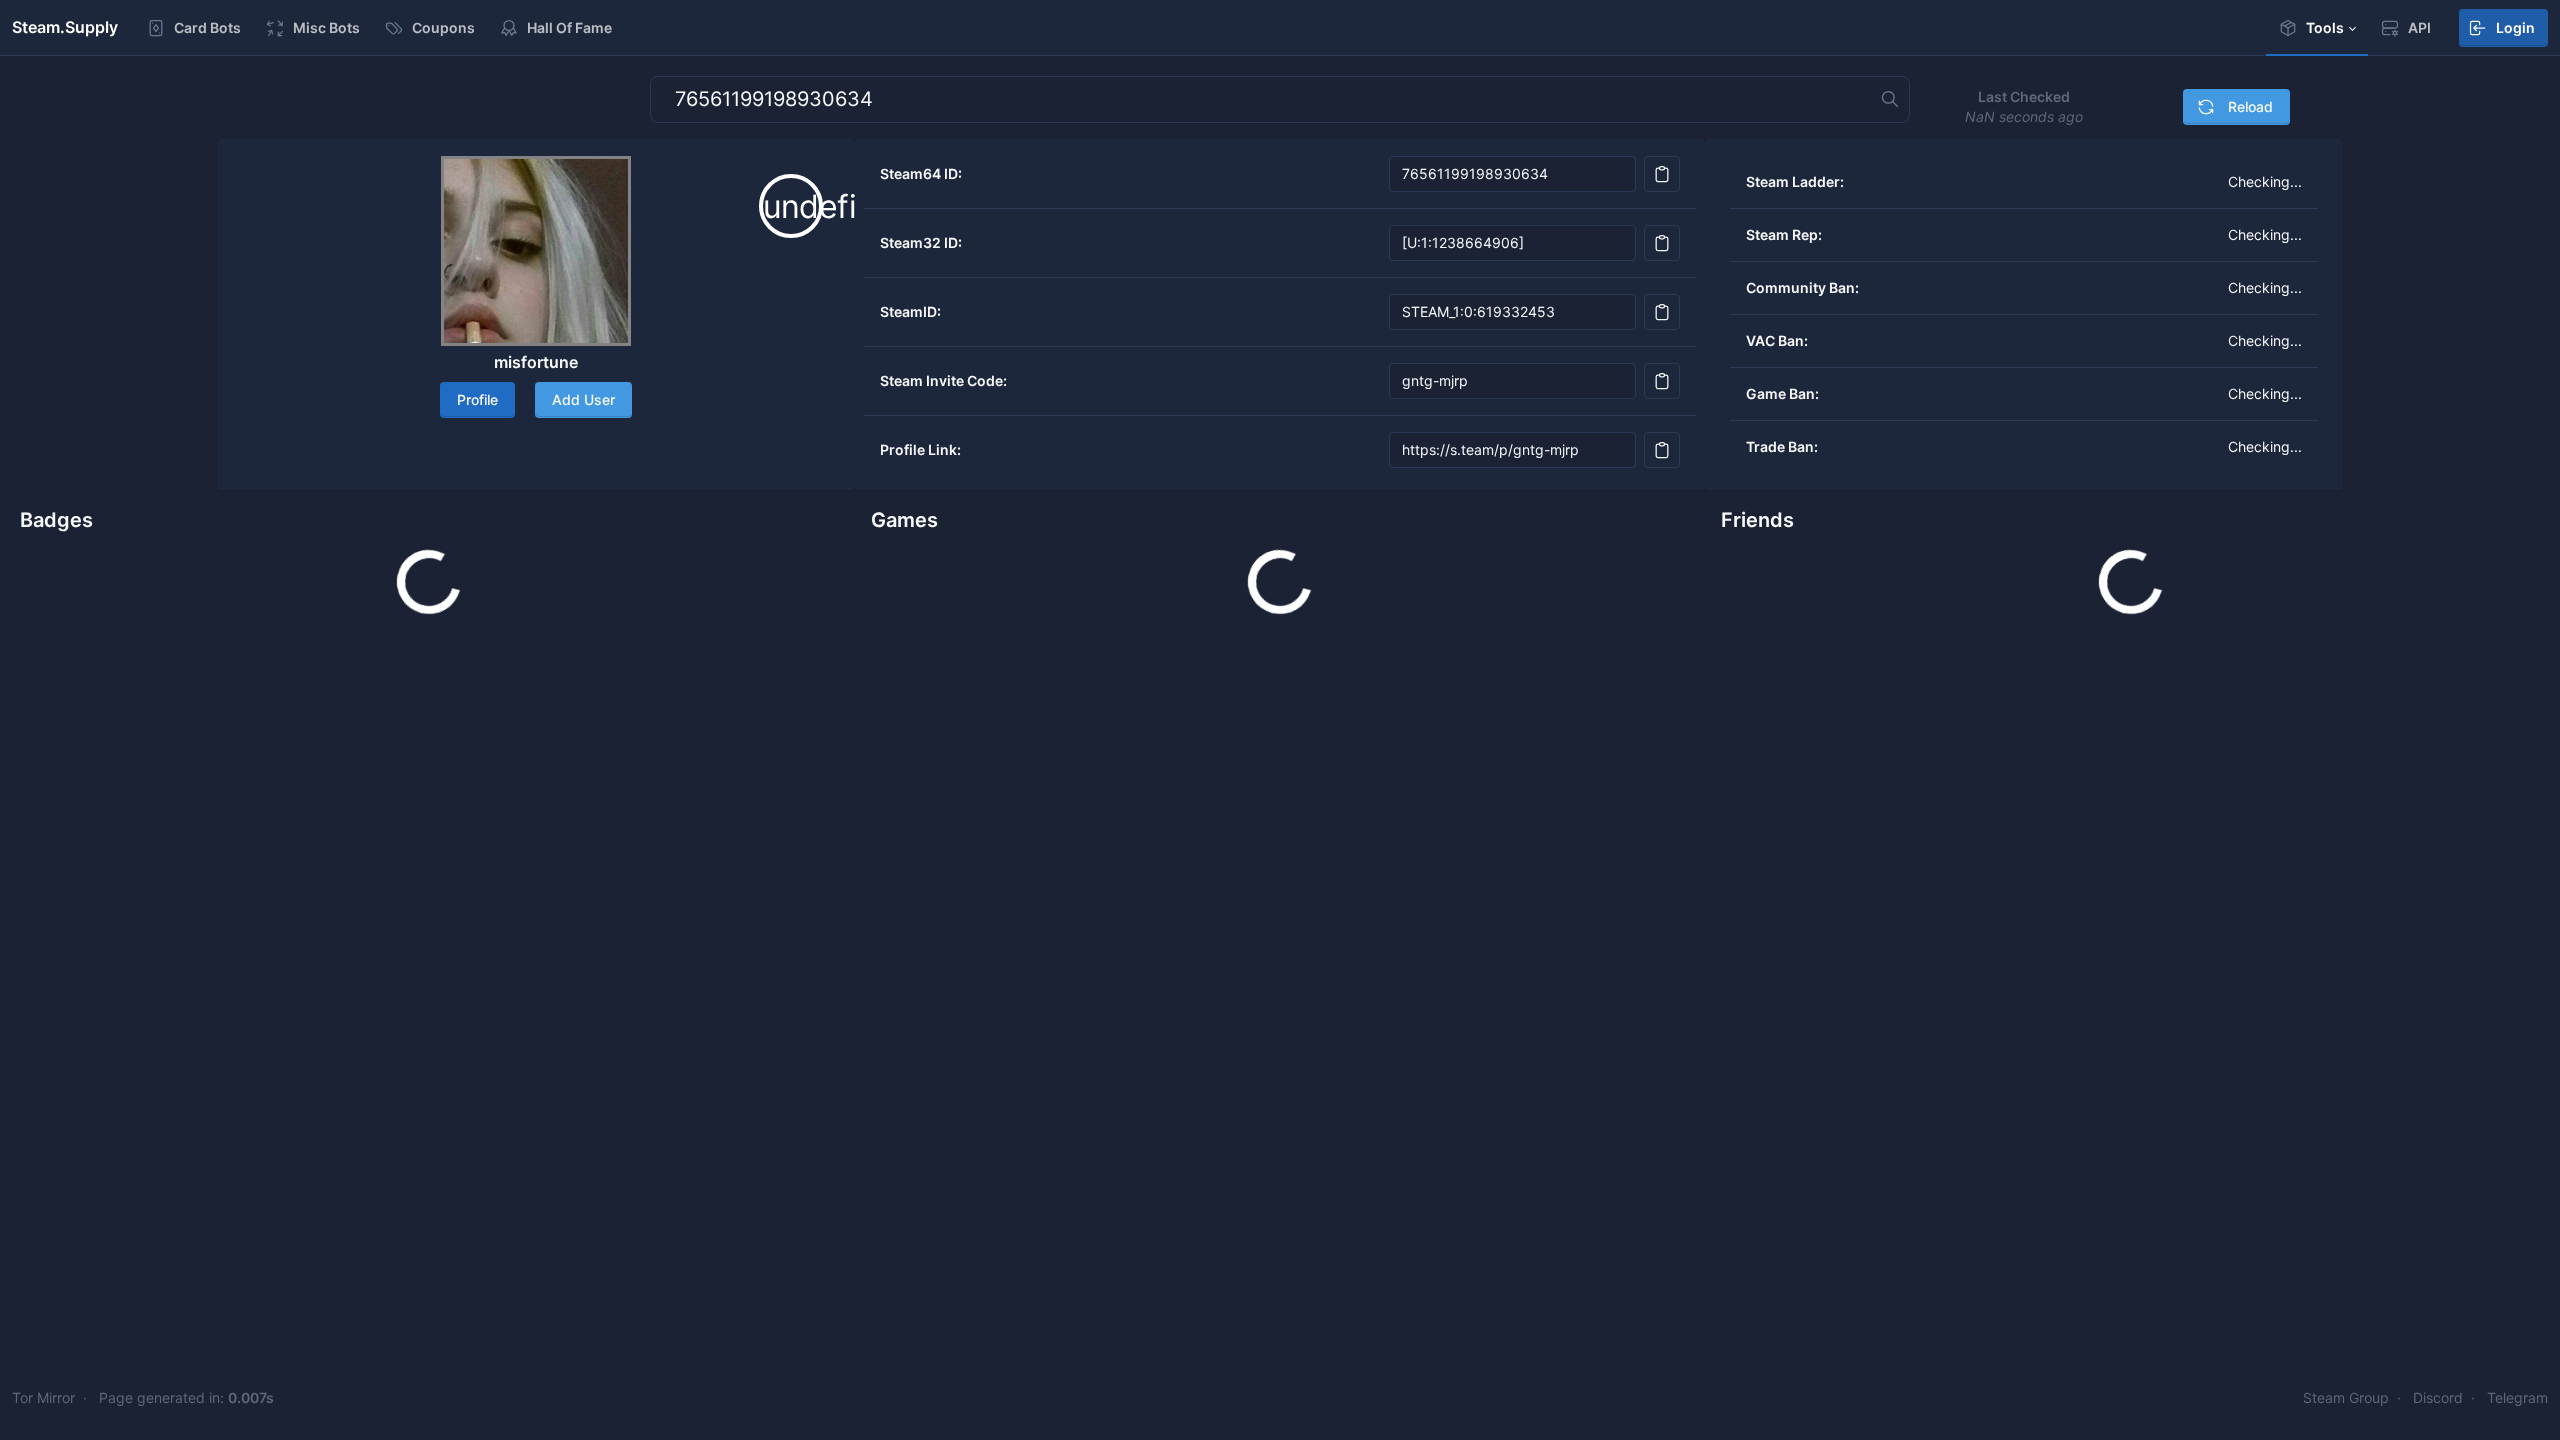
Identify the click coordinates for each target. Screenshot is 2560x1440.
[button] (2317, 28)
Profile (477, 399)
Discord (2438, 1397)
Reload (2248, 106)
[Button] (1662, 174)
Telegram (2517, 1397)
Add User (583, 399)
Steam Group (2346, 1397)
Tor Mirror (43, 1397)
